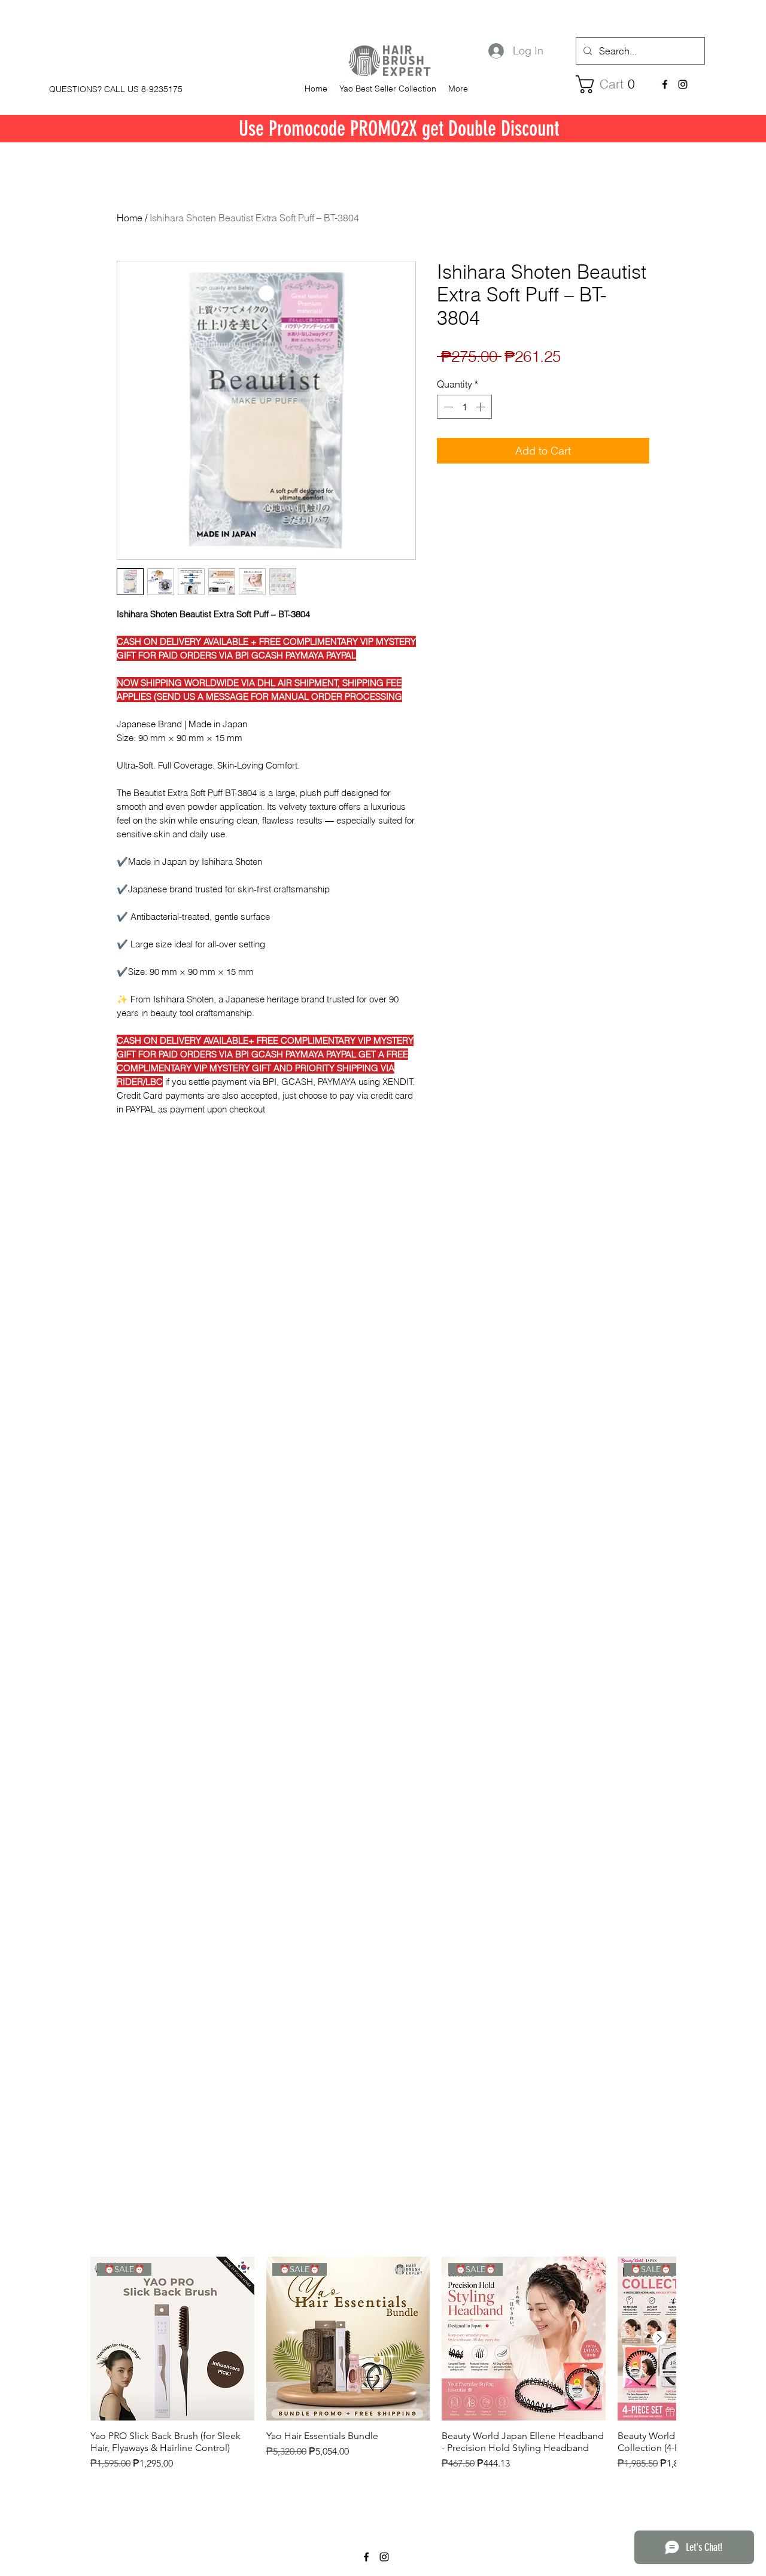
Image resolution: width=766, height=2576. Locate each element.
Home (130, 218)
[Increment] (482, 407)
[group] (383, 2370)
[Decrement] (447, 407)
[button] (610, 84)
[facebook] (665, 84)
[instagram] (683, 84)
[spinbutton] (464, 407)
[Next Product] (659, 2338)
